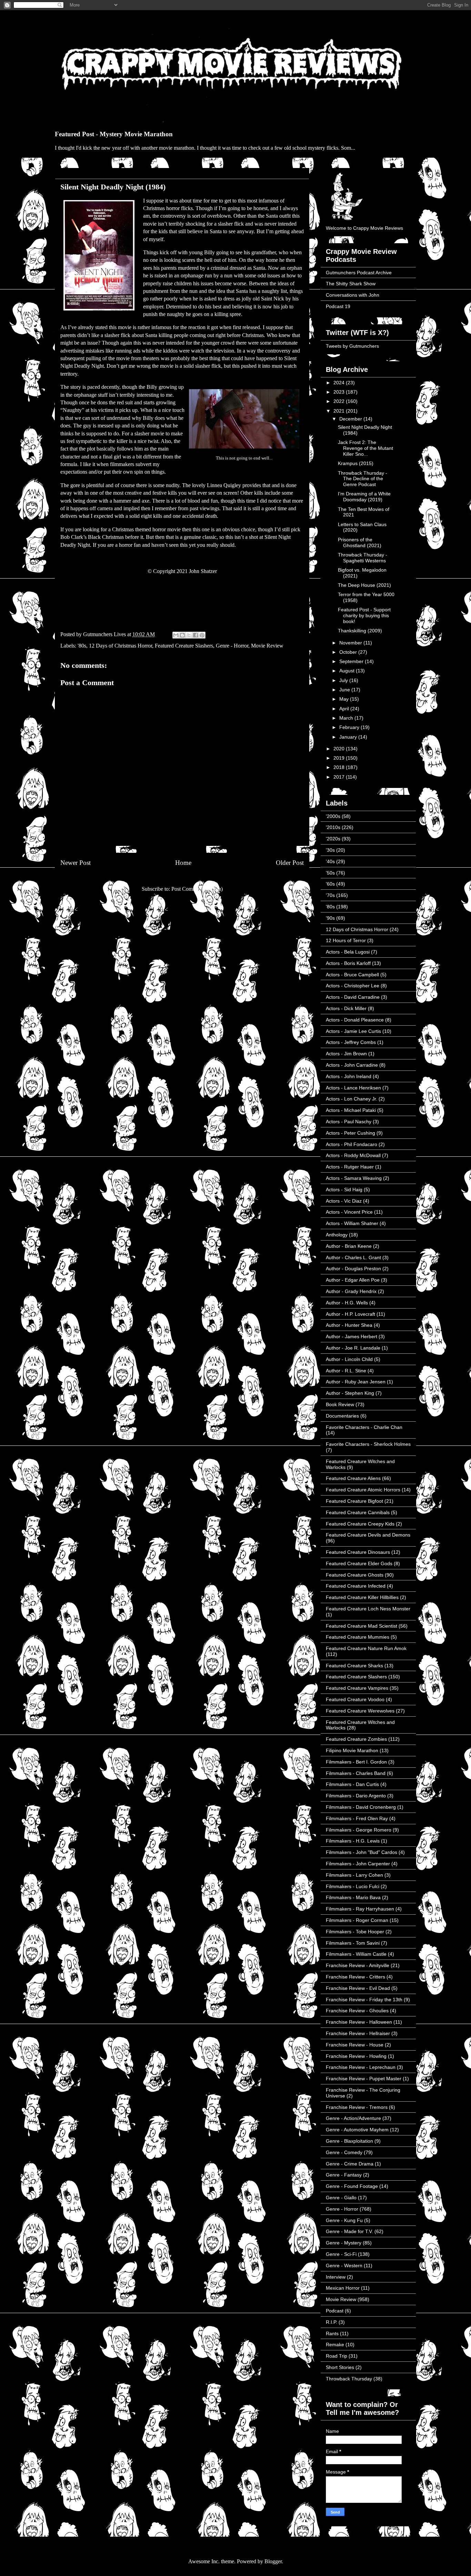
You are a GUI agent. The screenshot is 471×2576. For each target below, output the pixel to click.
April (345, 709)
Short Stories (340, 2367)
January (349, 737)
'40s (330, 861)
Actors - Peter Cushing (350, 1133)
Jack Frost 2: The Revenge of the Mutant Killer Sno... (365, 448)
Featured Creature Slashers (184, 646)
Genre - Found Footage (352, 2186)
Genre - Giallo (341, 2198)
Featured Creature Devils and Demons (368, 1535)
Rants (332, 2333)
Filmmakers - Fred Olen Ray (357, 1818)
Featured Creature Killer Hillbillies (362, 1597)
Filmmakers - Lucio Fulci (353, 1886)
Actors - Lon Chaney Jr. (352, 1099)
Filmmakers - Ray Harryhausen (360, 1909)
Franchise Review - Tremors (357, 2107)
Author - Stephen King (350, 1393)
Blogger (273, 2561)
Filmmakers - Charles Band (356, 1773)
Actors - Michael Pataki (351, 1110)
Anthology (337, 1235)
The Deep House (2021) (364, 585)
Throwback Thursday (349, 2379)
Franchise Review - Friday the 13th (364, 2000)
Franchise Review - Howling (356, 2056)
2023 (340, 392)
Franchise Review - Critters (355, 1977)
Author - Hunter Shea (349, 1325)
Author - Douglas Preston (353, 1269)
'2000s (333, 816)
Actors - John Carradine (352, 1065)
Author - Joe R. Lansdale (353, 1348)
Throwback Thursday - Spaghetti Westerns (363, 558)
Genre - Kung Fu (344, 2220)
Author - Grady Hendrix (351, 1291)
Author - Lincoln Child (349, 1359)
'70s (330, 895)
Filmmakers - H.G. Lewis (353, 1841)
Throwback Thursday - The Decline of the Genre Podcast (363, 479)
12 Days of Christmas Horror (121, 646)
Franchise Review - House (355, 2045)
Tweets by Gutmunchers (352, 346)
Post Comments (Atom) (197, 889)
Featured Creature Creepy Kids (360, 1524)
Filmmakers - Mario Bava (353, 1897)
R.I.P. (332, 2322)
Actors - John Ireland (349, 1076)
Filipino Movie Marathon (352, 1750)
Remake (335, 2345)
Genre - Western (344, 2266)
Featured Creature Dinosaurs (358, 1552)
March (347, 718)
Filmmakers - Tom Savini (353, 1943)
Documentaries (342, 1416)
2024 (340, 383)
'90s (330, 918)
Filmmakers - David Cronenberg (361, 1807)
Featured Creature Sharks (354, 1666)
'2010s (333, 827)
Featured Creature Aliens (353, 1478)
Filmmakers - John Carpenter (358, 1864)
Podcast (335, 2311)
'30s (330, 850)
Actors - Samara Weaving (354, 1178)
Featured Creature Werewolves (360, 1711)
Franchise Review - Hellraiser (358, 2033)
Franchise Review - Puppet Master (364, 2079)
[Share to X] (189, 635)
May (345, 699)
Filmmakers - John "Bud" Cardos (362, 1852)
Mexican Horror (343, 2288)
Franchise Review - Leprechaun (361, 2067)
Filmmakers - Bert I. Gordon (356, 1762)
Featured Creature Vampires (357, 1688)
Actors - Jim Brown (346, 1054)
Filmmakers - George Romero (359, 1830)
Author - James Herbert (352, 1336)
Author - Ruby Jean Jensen (356, 1382)
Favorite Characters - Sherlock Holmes (368, 1444)
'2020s (333, 839)
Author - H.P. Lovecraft (350, 1314)
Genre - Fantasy (344, 2175)
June (345, 690)
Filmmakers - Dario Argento (356, 1796)
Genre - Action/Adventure (353, 2118)
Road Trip (337, 2356)
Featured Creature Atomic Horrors (363, 1490)
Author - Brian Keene (349, 1246)
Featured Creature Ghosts (355, 1575)
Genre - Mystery (344, 2243)
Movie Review (267, 646)
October (349, 652)
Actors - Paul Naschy (349, 1122)
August (348, 671)
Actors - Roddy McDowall (353, 1155)
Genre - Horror (232, 646)
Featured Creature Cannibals (358, 1512)
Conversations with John (353, 295)
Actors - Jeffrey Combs (351, 1042)
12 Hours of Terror (346, 940)
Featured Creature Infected (356, 1586)
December (351, 419)
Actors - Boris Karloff (348, 963)
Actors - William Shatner (352, 1223)
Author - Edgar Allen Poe (353, 1280)
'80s (82, 646)
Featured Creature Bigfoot (354, 1501)
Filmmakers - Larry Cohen (354, 1875)
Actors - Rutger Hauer (350, 1167)
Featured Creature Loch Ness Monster (368, 1609)
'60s (330, 884)
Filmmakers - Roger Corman (357, 1920)
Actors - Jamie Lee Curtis (353, 1031)
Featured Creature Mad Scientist (362, 1626)
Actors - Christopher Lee (353, 986)
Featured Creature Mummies (358, 1637)
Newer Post (76, 863)
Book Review (340, 1404)
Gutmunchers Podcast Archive (359, 273)
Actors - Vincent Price (349, 1212)
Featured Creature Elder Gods (359, 1563)
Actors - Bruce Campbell (352, 975)
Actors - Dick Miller (346, 1008)
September (352, 661)
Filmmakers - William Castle (356, 1954)
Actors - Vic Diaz (344, 1201)
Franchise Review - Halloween (359, 2022)
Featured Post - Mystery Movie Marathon (114, 134)
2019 (340, 758)
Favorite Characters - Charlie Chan (364, 1427)
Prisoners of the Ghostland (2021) (360, 542)
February (350, 727)
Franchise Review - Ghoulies (357, 2011)
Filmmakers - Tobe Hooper (355, 1932)
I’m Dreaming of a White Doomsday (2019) (364, 497)
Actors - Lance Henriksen (353, 1088)
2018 (340, 767)
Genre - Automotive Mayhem (357, 2130)
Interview (336, 2277)
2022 (340, 401)
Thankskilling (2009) (360, 631)
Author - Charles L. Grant (353, 1257)
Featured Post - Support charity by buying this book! (364, 615)
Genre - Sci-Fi (341, 2254)
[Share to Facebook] (196, 635)
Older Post (290, 863)
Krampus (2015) (356, 463)
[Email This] (176, 635)
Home (183, 863)
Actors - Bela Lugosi (348, 952)
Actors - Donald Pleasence (355, 1020)
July (344, 680)
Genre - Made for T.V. (349, 2231)
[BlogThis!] (182, 635)
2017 (340, 777)
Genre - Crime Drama (350, 2164)
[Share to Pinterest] (202, 635)
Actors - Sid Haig (344, 1190)
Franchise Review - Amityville (358, 1965)
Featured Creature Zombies (356, 1739)
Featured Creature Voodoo (355, 1699)
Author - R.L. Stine (346, 1371)
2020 (340, 749)
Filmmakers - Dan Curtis (352, 1784)
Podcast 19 (338, 306)
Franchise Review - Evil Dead (358, 1988)
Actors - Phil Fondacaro (352, 1144)
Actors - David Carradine (353, 997)
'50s (330, 873)
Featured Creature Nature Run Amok (366, 1648)
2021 (340, 411)
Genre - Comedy (344, 2152)
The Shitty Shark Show (351, 284)
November (351, 643)
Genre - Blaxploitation (349, 2141)
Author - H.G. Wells (347, 1303)
